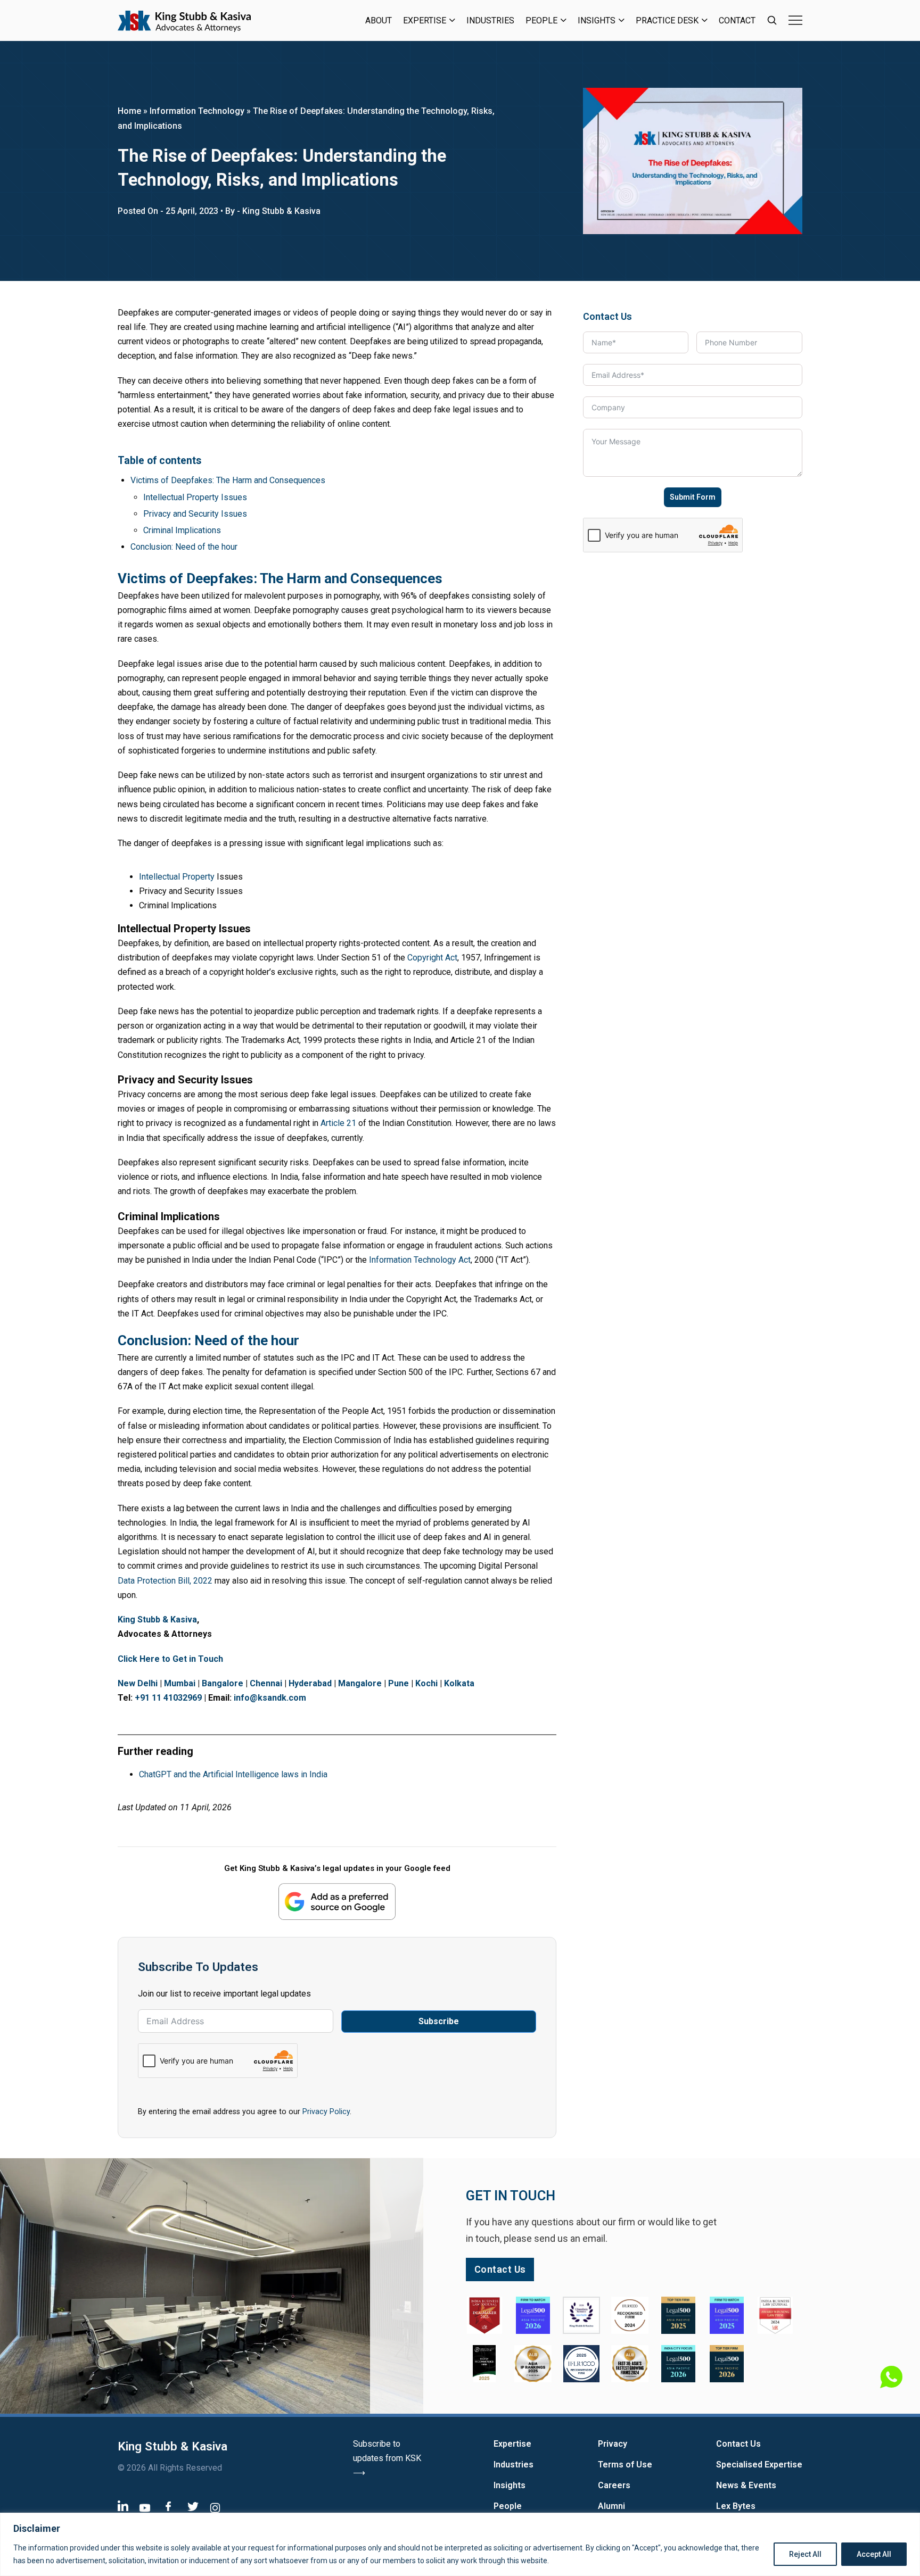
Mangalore (360, 1683)
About (379, 20)
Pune (399, 1683)
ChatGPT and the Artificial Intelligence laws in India (233, 1774)
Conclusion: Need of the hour (184, 547)
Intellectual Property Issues (195, 497)
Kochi (426, 1683)
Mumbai (180, 1683)
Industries (490, 20)
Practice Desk (667, 20)
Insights (597, 20)
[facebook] (168, 2506)
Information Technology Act (420, 1260)
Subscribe (439, 2021)
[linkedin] (123, 2505)
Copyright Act (432, 958)
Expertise (425, 20)
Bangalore (223, 1683)
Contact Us (738, 2444)
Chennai (266, 1683)
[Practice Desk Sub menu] (705, 20)
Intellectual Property (177, 877)
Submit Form (693, 497)
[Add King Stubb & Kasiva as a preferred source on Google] (337, 1902)
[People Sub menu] (564, 20)
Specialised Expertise (759, 2465)
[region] (460, 2544)
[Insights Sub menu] (622, 20)
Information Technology (197, 111)
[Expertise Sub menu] (452, 20)
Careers (614, 2485)
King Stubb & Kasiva (157, 1620)
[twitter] (193, 2507)
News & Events (746, 2485)
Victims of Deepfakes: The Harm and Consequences (228, 480)
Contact (737, 20)
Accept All (874, 2554)
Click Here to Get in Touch (170, 1659)
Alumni (611, 2506)
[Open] (795, 20)
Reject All (805, 2554)
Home (129, 111)
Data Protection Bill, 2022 (165, 1581)
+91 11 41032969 (168, 1698)
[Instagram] (215, 2508)
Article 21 (338, 1123)
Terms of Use (625, 2465)
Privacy (613, 2444)
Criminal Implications (182, 530)
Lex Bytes (736, 2506)
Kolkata (459, 1683)
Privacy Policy (326, 2111)
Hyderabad (310, 1683)
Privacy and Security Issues (195, 514)
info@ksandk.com (270, 1698)
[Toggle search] (772, 20)
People (541, 20)
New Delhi (138, 1683)
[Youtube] (145, 2508)
